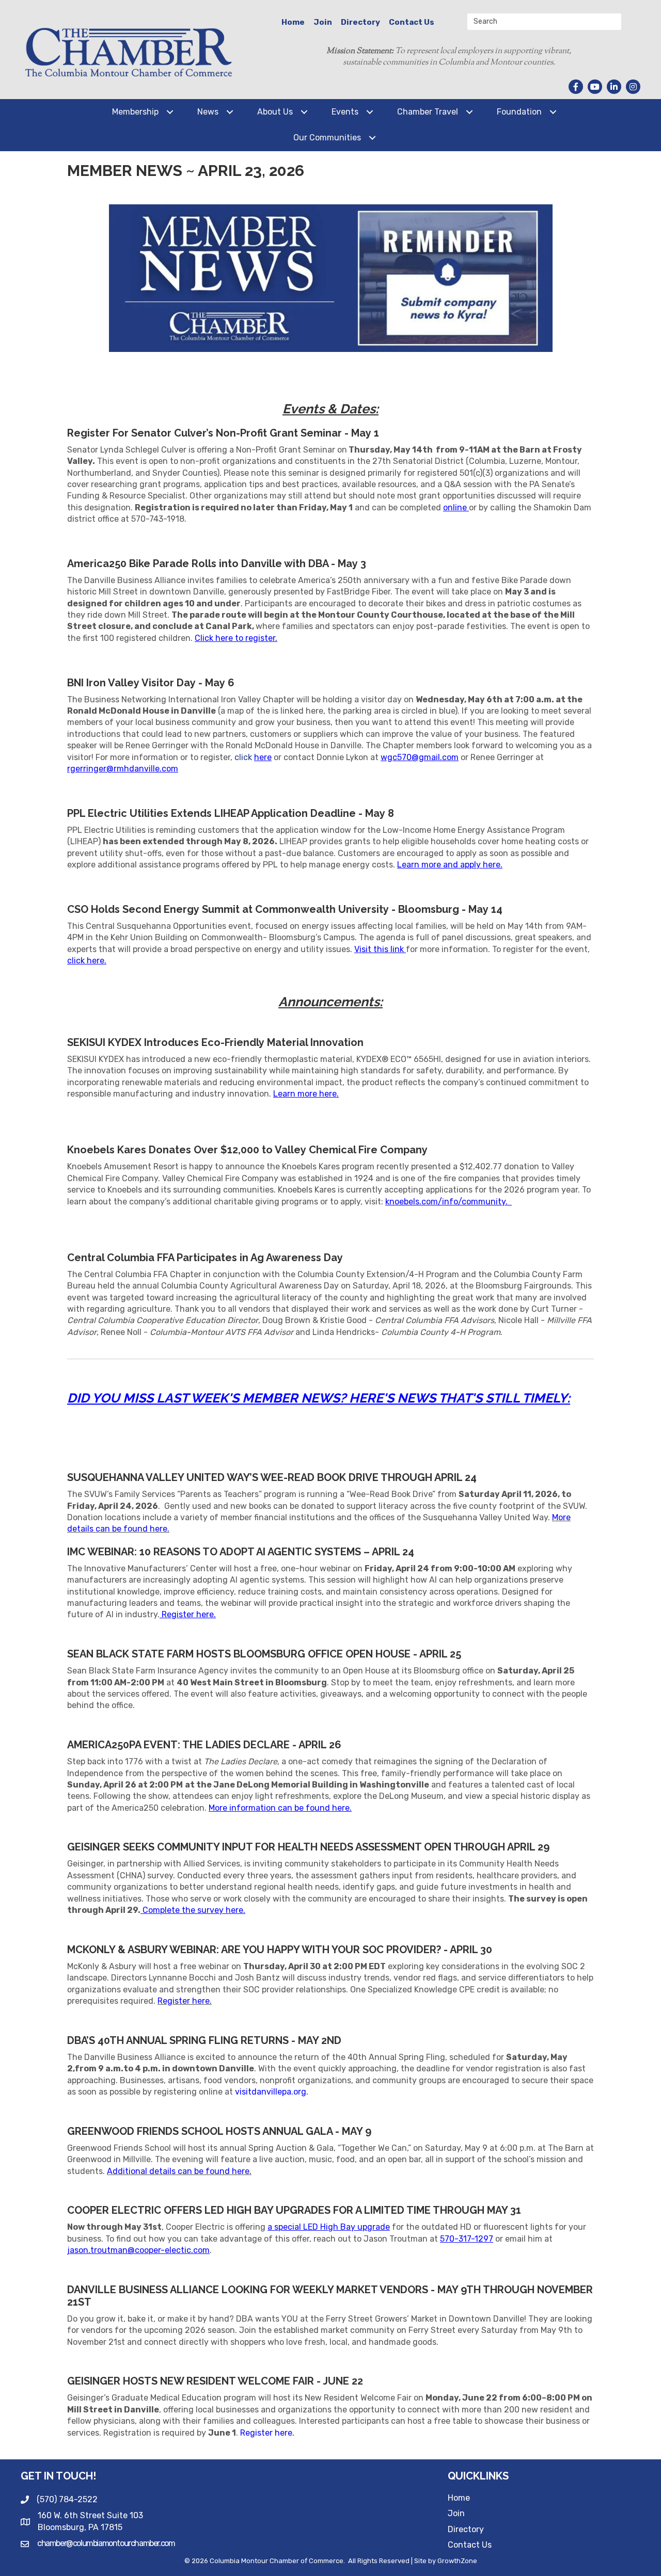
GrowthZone (457, 2561)
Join (323, 22)
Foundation (519, 112)
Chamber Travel (428, 112)
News (208, 112)
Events (345, 112)
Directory (360, 22)
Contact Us (412, 22)
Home (293, 22)
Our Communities (327, 138)
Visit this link (379, 949)
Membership (135, 112)
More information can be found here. (280, 1808)
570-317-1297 (467, 2239)
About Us (275, 112)
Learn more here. (306, 1094)
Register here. (268, 2433)
